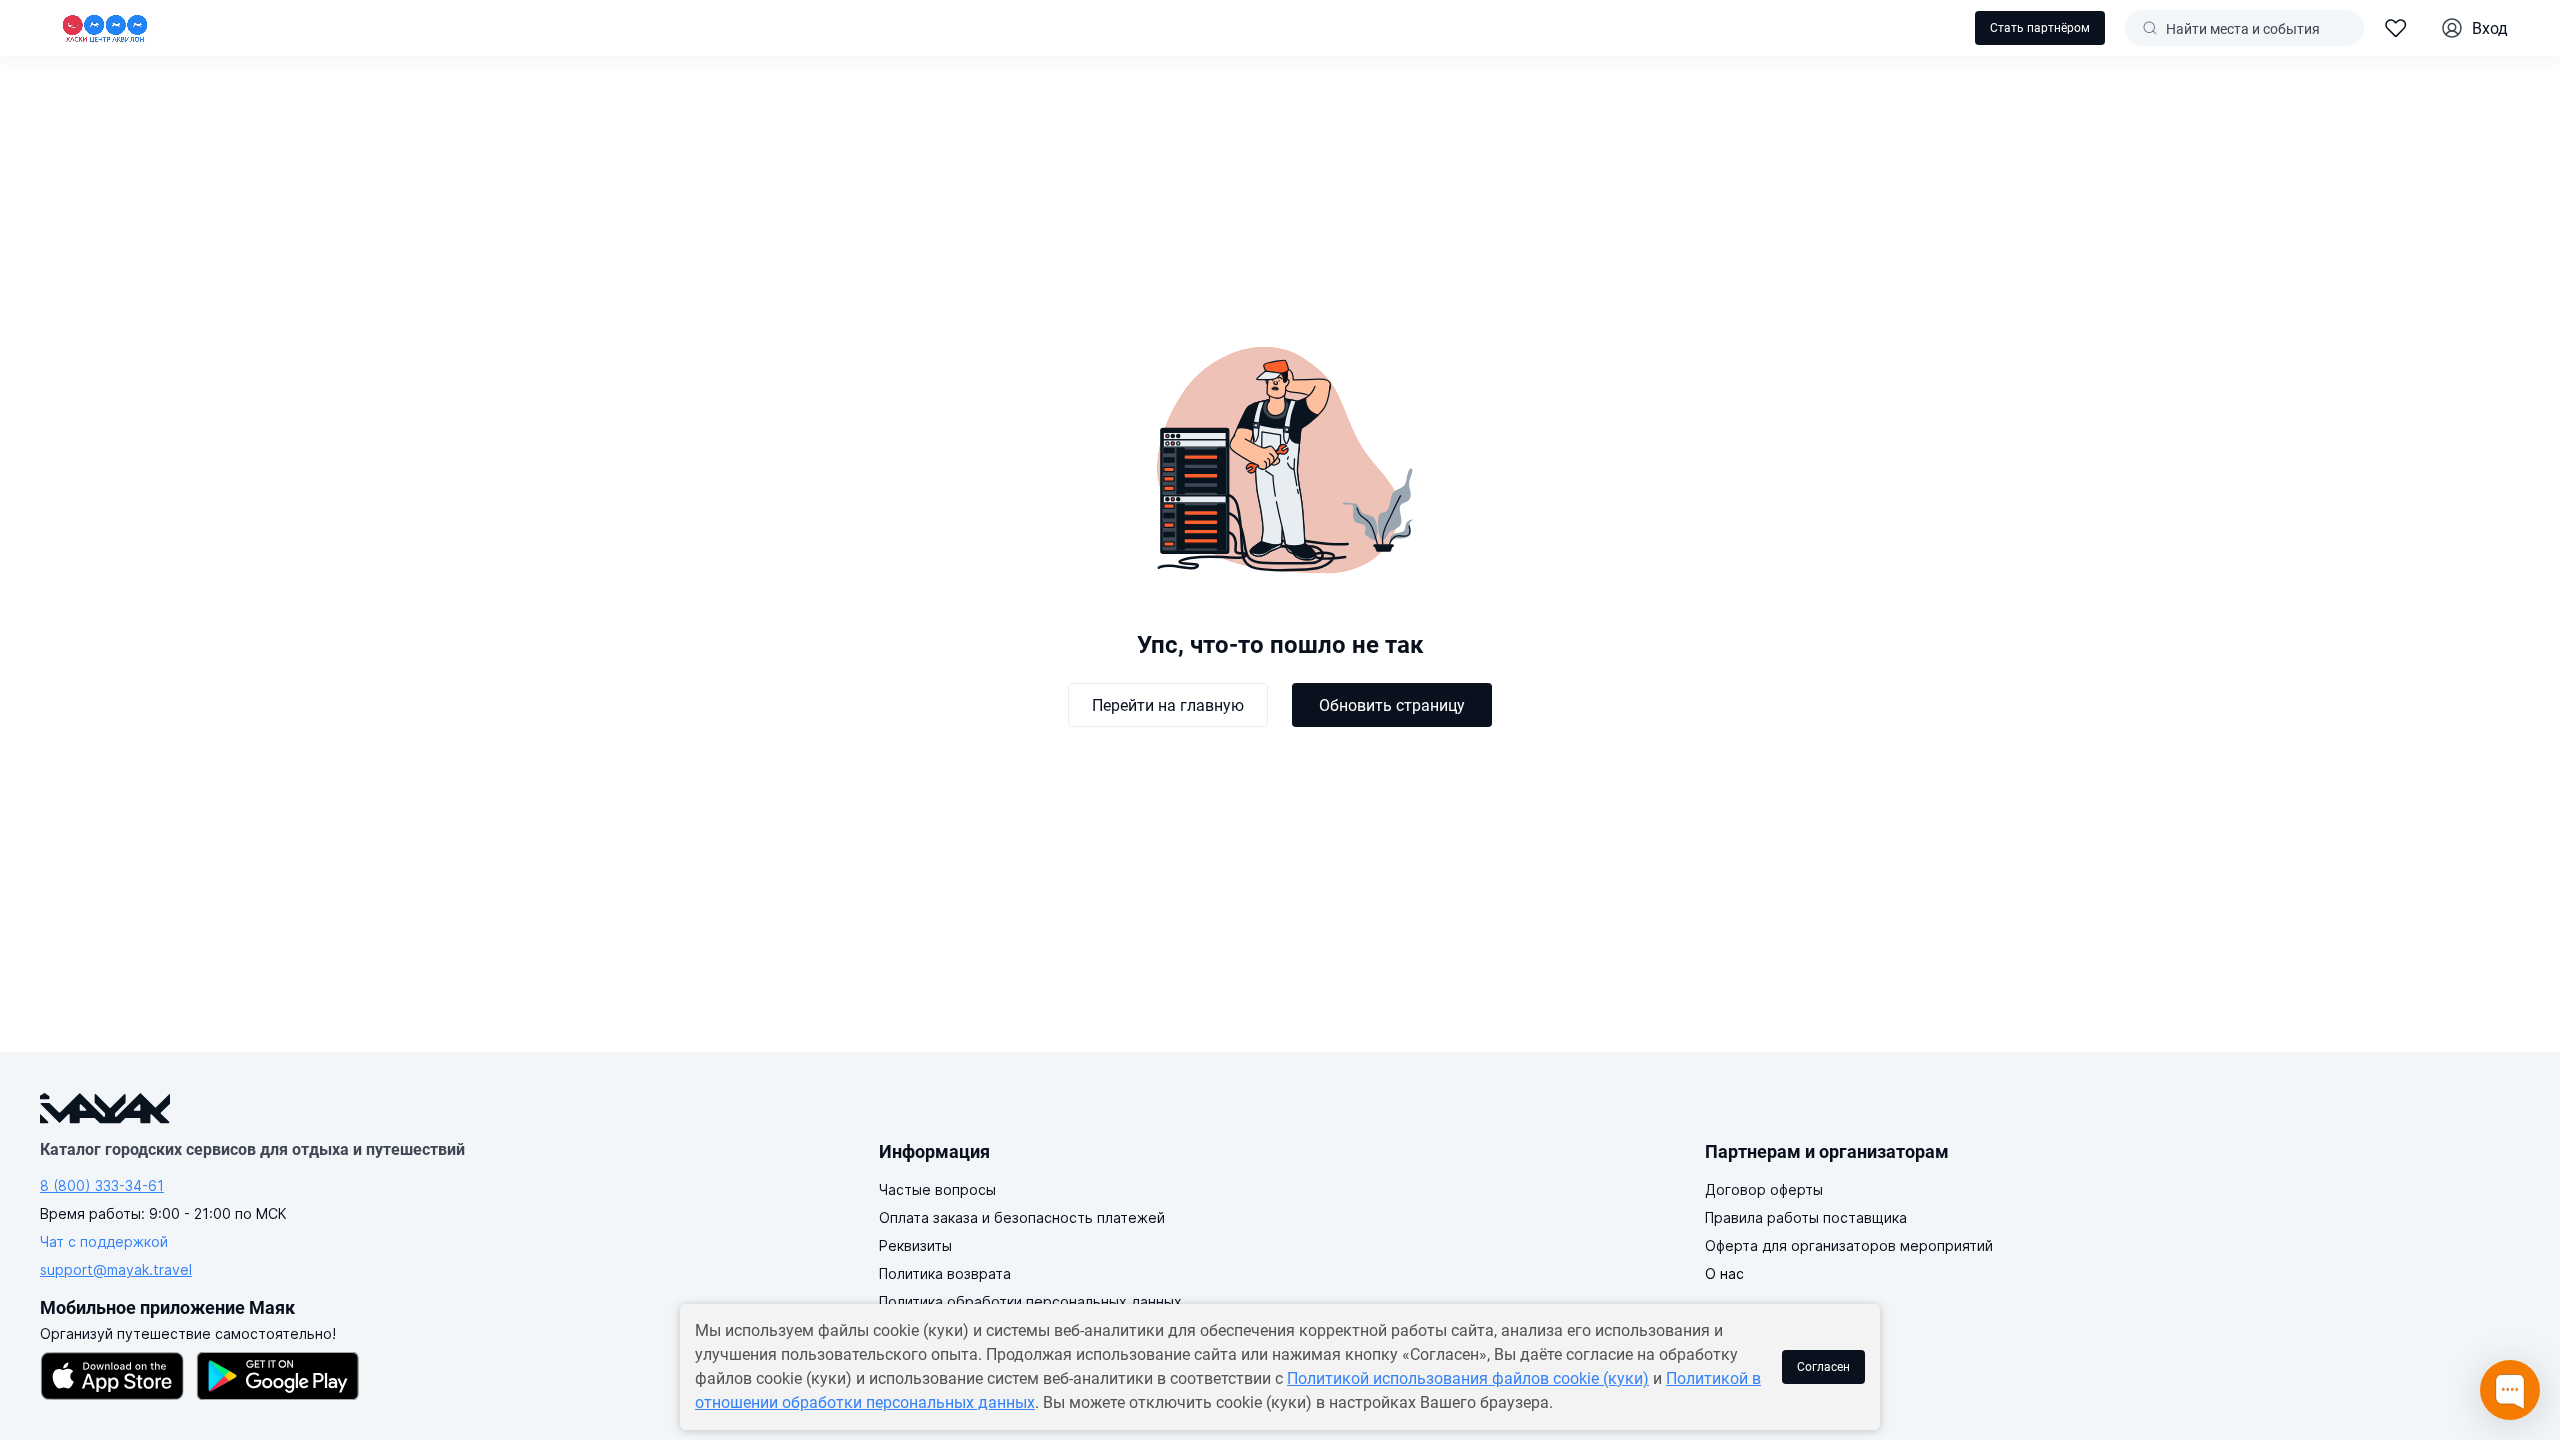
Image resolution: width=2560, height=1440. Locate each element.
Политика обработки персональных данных (1030, 1301)
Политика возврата (945, 1273)
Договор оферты (1764, 1189)
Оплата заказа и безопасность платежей (1022, 1217)
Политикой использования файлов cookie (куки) (1468, 1378)
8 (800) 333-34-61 (102, 1185)
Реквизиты (915, 1245)
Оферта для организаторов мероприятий (1849, 1245)
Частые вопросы (937, 1189)
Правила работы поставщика (1806, 1217)
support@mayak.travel (116, 1269)
